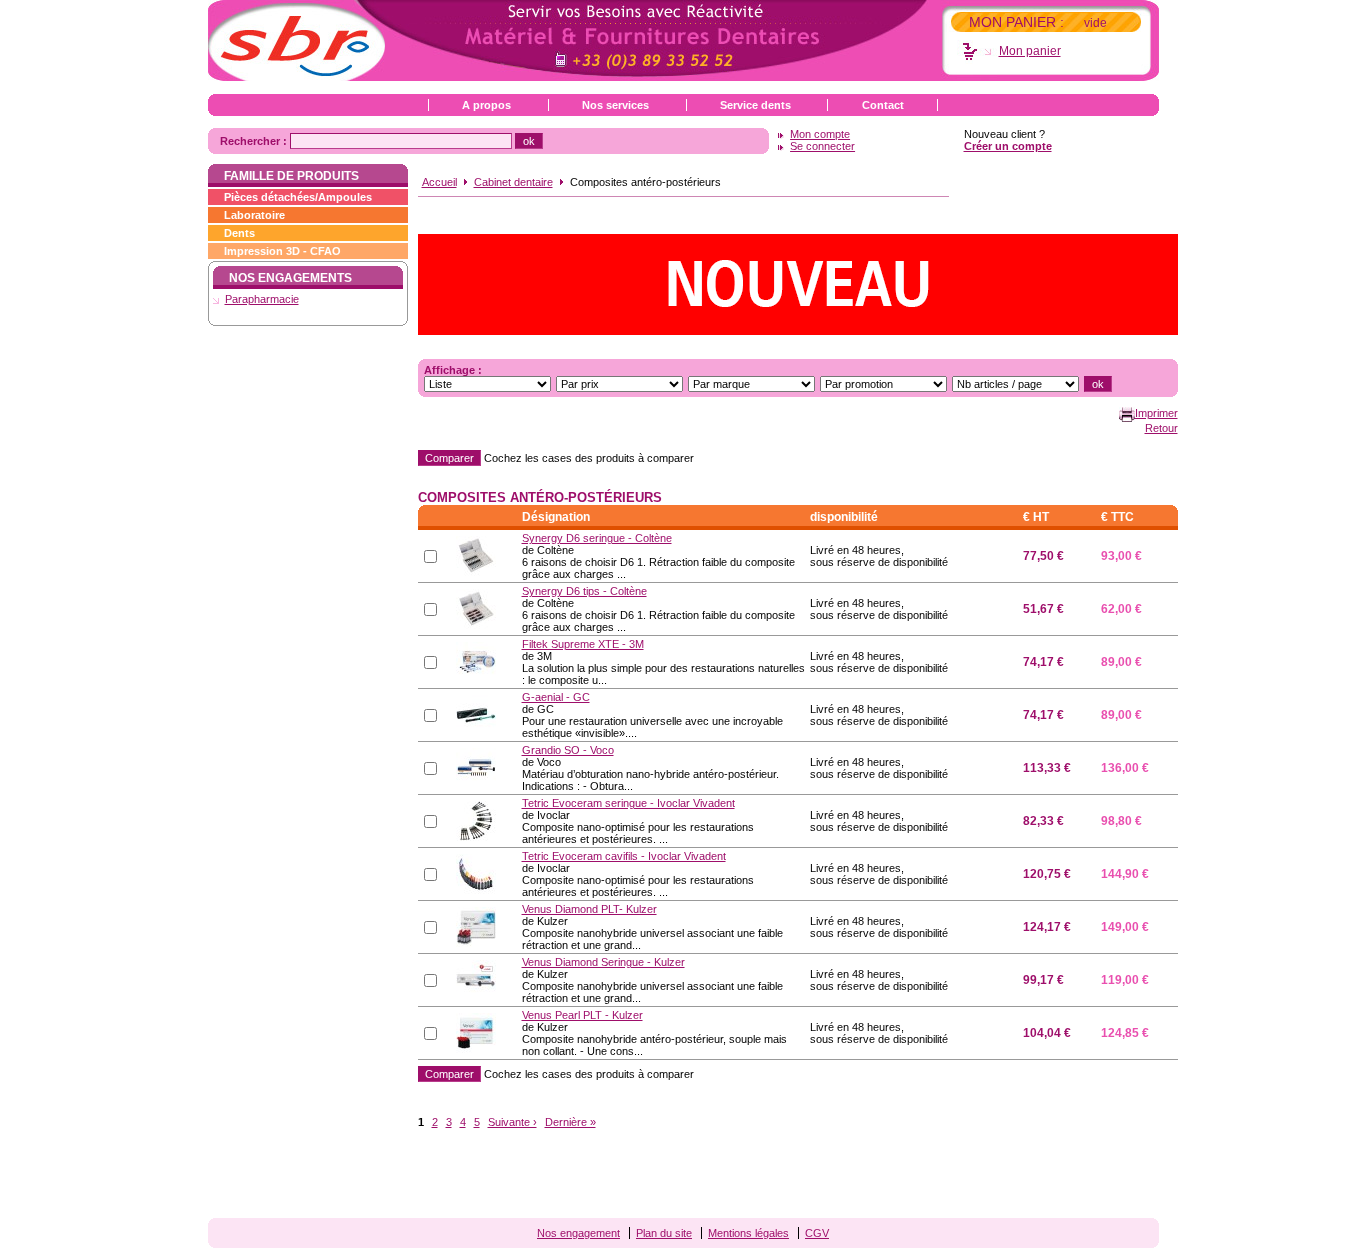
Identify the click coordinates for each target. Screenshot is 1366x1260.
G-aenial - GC (556, 697)
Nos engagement (578, 1233)
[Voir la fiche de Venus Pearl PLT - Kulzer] (476, 1032)
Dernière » (570, 1122)
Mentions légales (748, 1233)
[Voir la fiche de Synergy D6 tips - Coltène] (476, 608)
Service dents (755, 105)
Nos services (615, 105)
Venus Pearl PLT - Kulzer (582, 1015)
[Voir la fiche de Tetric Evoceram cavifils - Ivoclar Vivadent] (476, 873)
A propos (486, 105)
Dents (239, 233)
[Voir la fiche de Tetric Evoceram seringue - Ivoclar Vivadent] (476, 820)
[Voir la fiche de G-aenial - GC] (476, 714)
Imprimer (1156, 413)
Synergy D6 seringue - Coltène (597, 538)
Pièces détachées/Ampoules (298, 197)
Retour (1161, 428)
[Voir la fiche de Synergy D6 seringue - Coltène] (476, 555)
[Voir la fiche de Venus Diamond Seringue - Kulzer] (476, 979)
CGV (817, 1233)
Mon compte (820, 134)
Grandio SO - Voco (568, 750)
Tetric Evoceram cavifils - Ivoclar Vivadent (624, 856)
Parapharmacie (262, 299)
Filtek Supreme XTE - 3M (583, 644)
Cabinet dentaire (513, 182)
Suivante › (512, 1122)
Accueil (439, 182)
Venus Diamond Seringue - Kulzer (603, 962)
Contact (883, 105)
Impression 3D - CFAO (282, 251)
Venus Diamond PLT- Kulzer (589, 909)
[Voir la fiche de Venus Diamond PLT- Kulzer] (476, 926)
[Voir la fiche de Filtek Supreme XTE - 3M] (476, 661)
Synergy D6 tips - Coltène (584, 591)
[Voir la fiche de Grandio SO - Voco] (476, 767)
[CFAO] (798, 283)
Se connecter (822, 146)
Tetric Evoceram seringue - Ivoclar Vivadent (628, 803)
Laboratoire (254, 215)
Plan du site (664, 1233)
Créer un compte (1008, 146)
